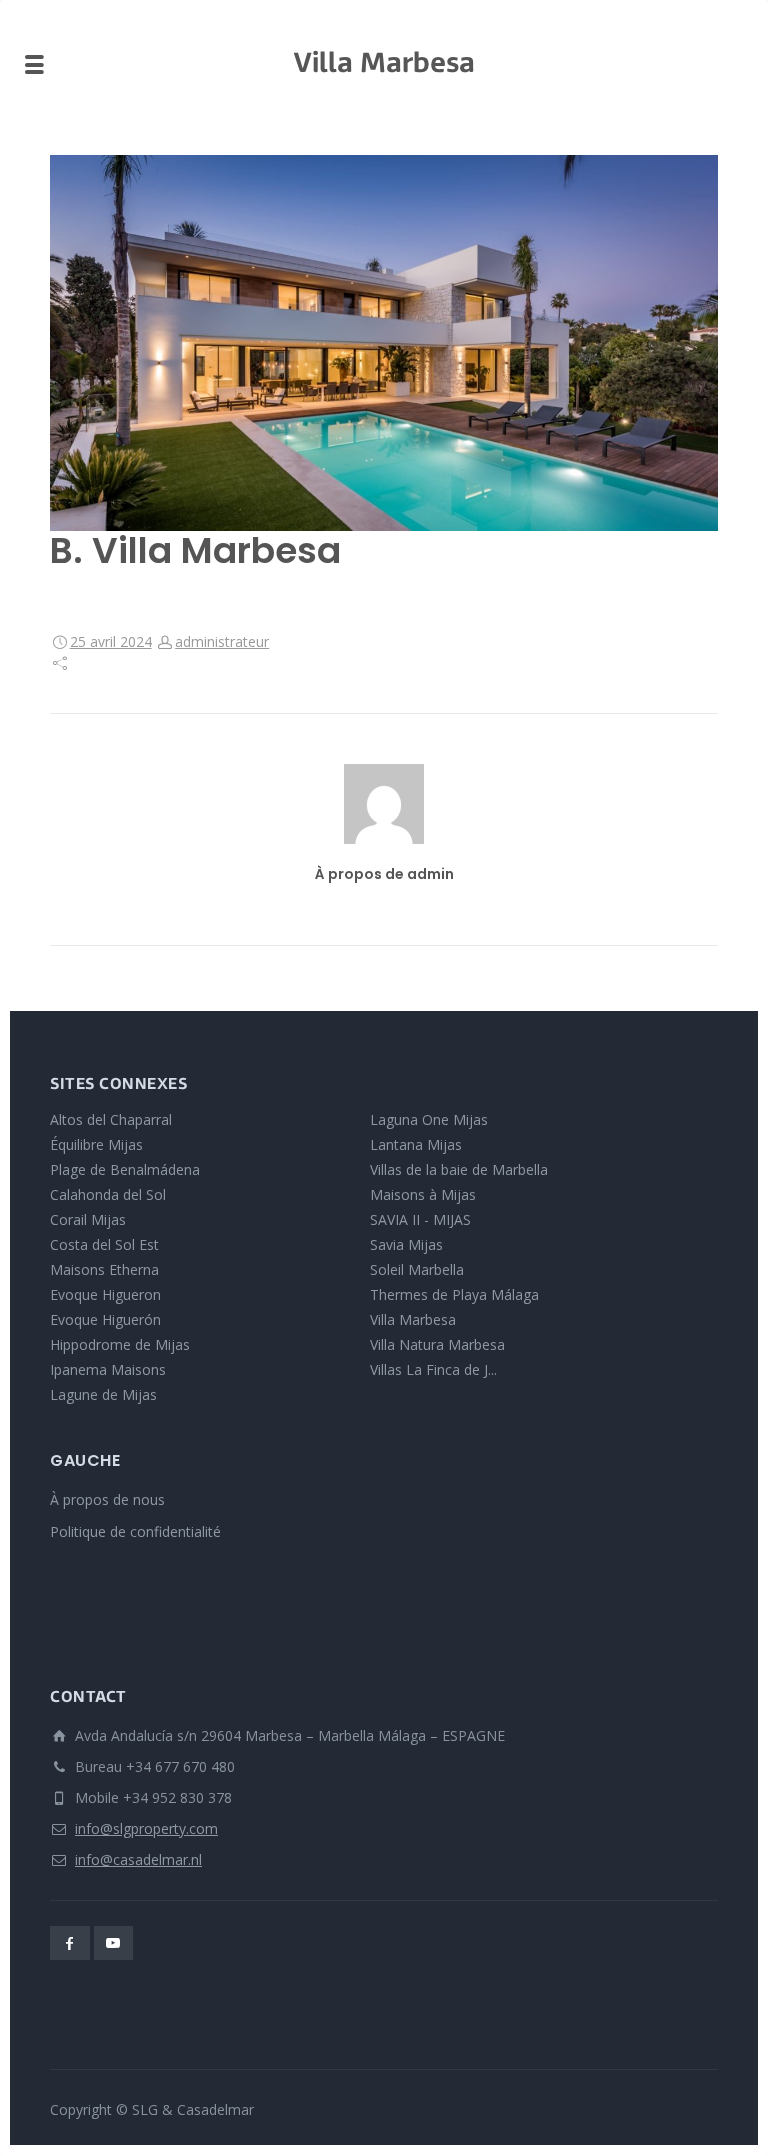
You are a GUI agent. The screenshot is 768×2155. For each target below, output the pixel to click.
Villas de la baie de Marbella (459, 1169)
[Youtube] (114, 1943)
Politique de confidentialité (135, 1531)
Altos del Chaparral (111, 1119)
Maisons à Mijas (423, 1194)
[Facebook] (70, 1943)
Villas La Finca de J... (433, 1369)
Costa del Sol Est (104, 1244)
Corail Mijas (88, 1219)
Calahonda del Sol (108, 1194)
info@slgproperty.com (146, 1828)
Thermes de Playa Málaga (454, 1294)
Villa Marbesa (413, 1319)
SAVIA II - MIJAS (420, 1219)
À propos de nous (107, 1499)
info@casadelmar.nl (138, 1859)
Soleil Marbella (417, 1269)
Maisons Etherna (104, 1269)
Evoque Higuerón (105, 1319)
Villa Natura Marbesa (437, 1344)
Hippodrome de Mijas (120, 1344)
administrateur (222, 641)
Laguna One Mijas (429, 1119)
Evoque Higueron (105, 1294)
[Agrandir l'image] (384, 343)
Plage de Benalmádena (125, 1169)
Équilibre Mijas (96, 1144)
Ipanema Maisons (108, 1369)
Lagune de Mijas (103, 1394)
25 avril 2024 (111, 641)
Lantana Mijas (416, 1144)
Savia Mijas (406, 1244)
